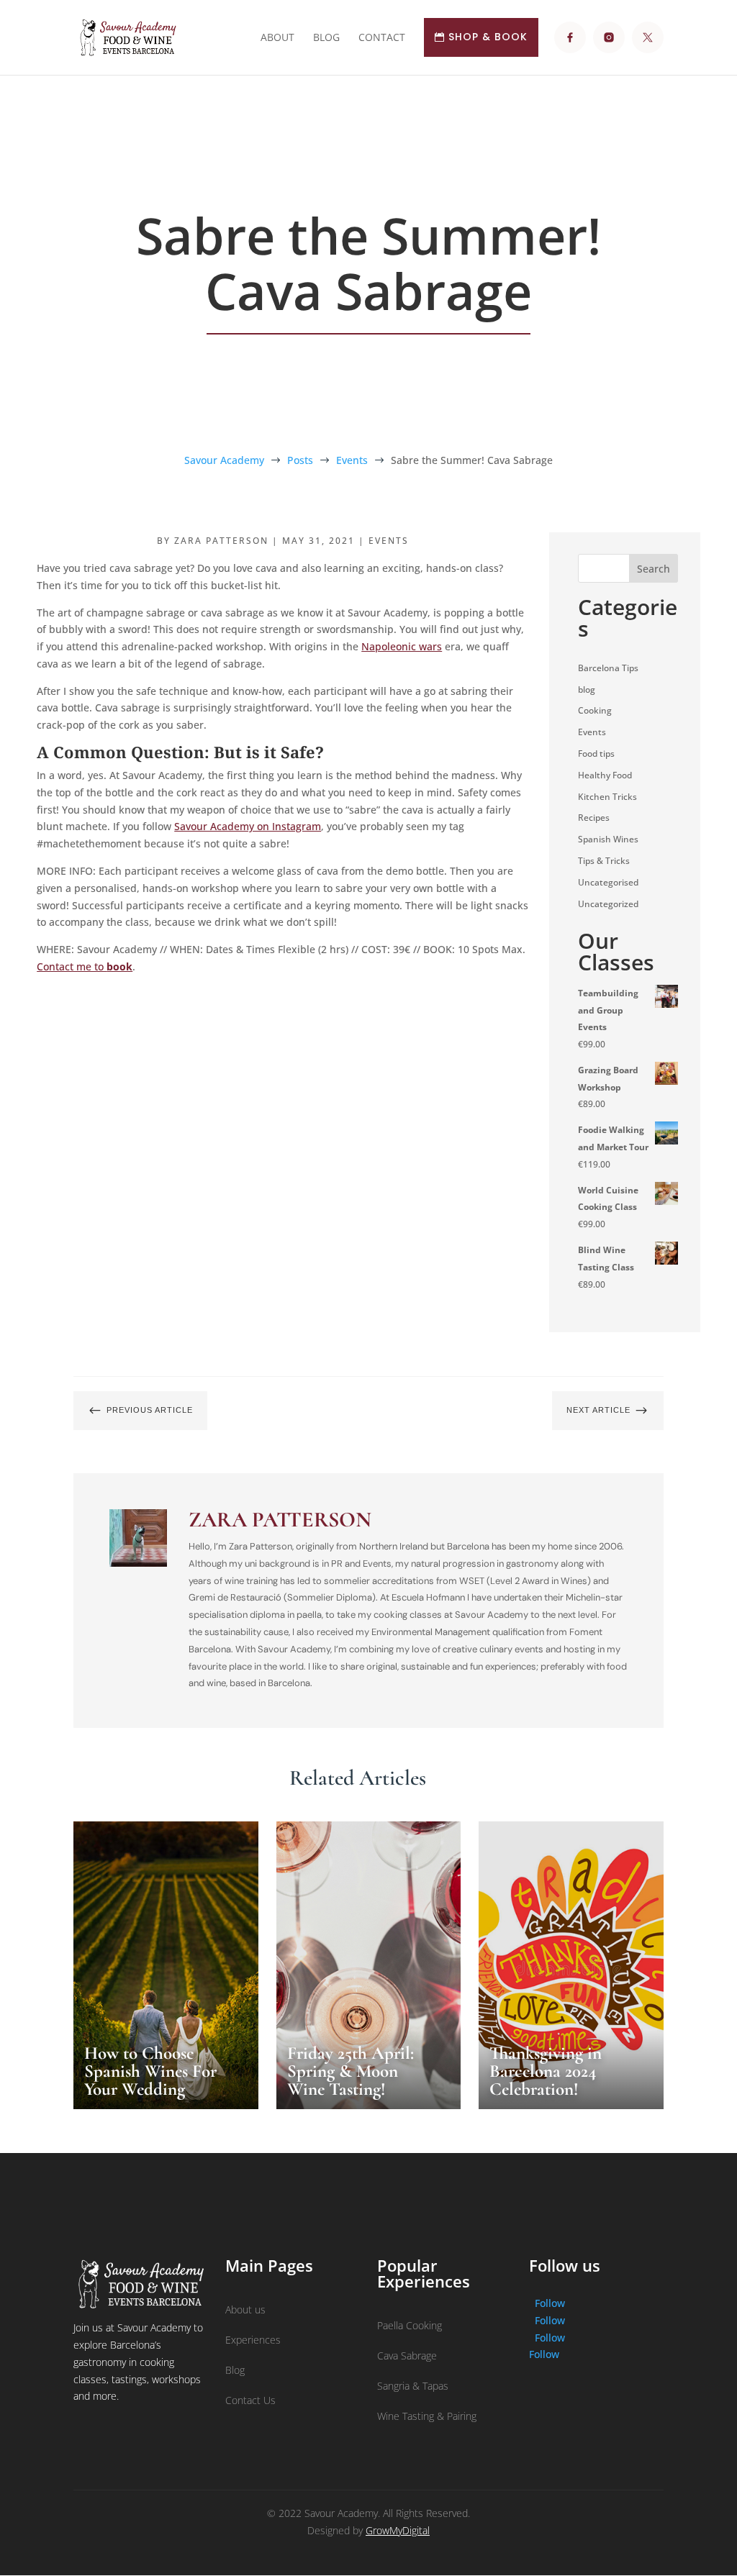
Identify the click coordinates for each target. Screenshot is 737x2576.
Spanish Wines (608, 839)
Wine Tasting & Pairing (427, 2416)
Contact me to (85, 966)
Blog (235, 2370)
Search (654, 569)
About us (245, 2309)
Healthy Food (605, 775)
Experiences (253, 2340)
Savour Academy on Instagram (248, 826)
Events (389, 541)
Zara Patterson (221, 541)
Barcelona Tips (608, 668)
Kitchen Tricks (607, 797)
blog (587, 689)
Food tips (596, 754)
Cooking (595, 710)
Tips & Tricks (604, 861)
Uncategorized (608, 904)
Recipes (594, 818)
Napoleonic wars (402, 646)
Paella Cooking (410, 2325)
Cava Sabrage (407, 2356)
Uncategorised (608, 882)
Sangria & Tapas (413, 2386)
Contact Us (250, 2400)
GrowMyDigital (398, 2530)
